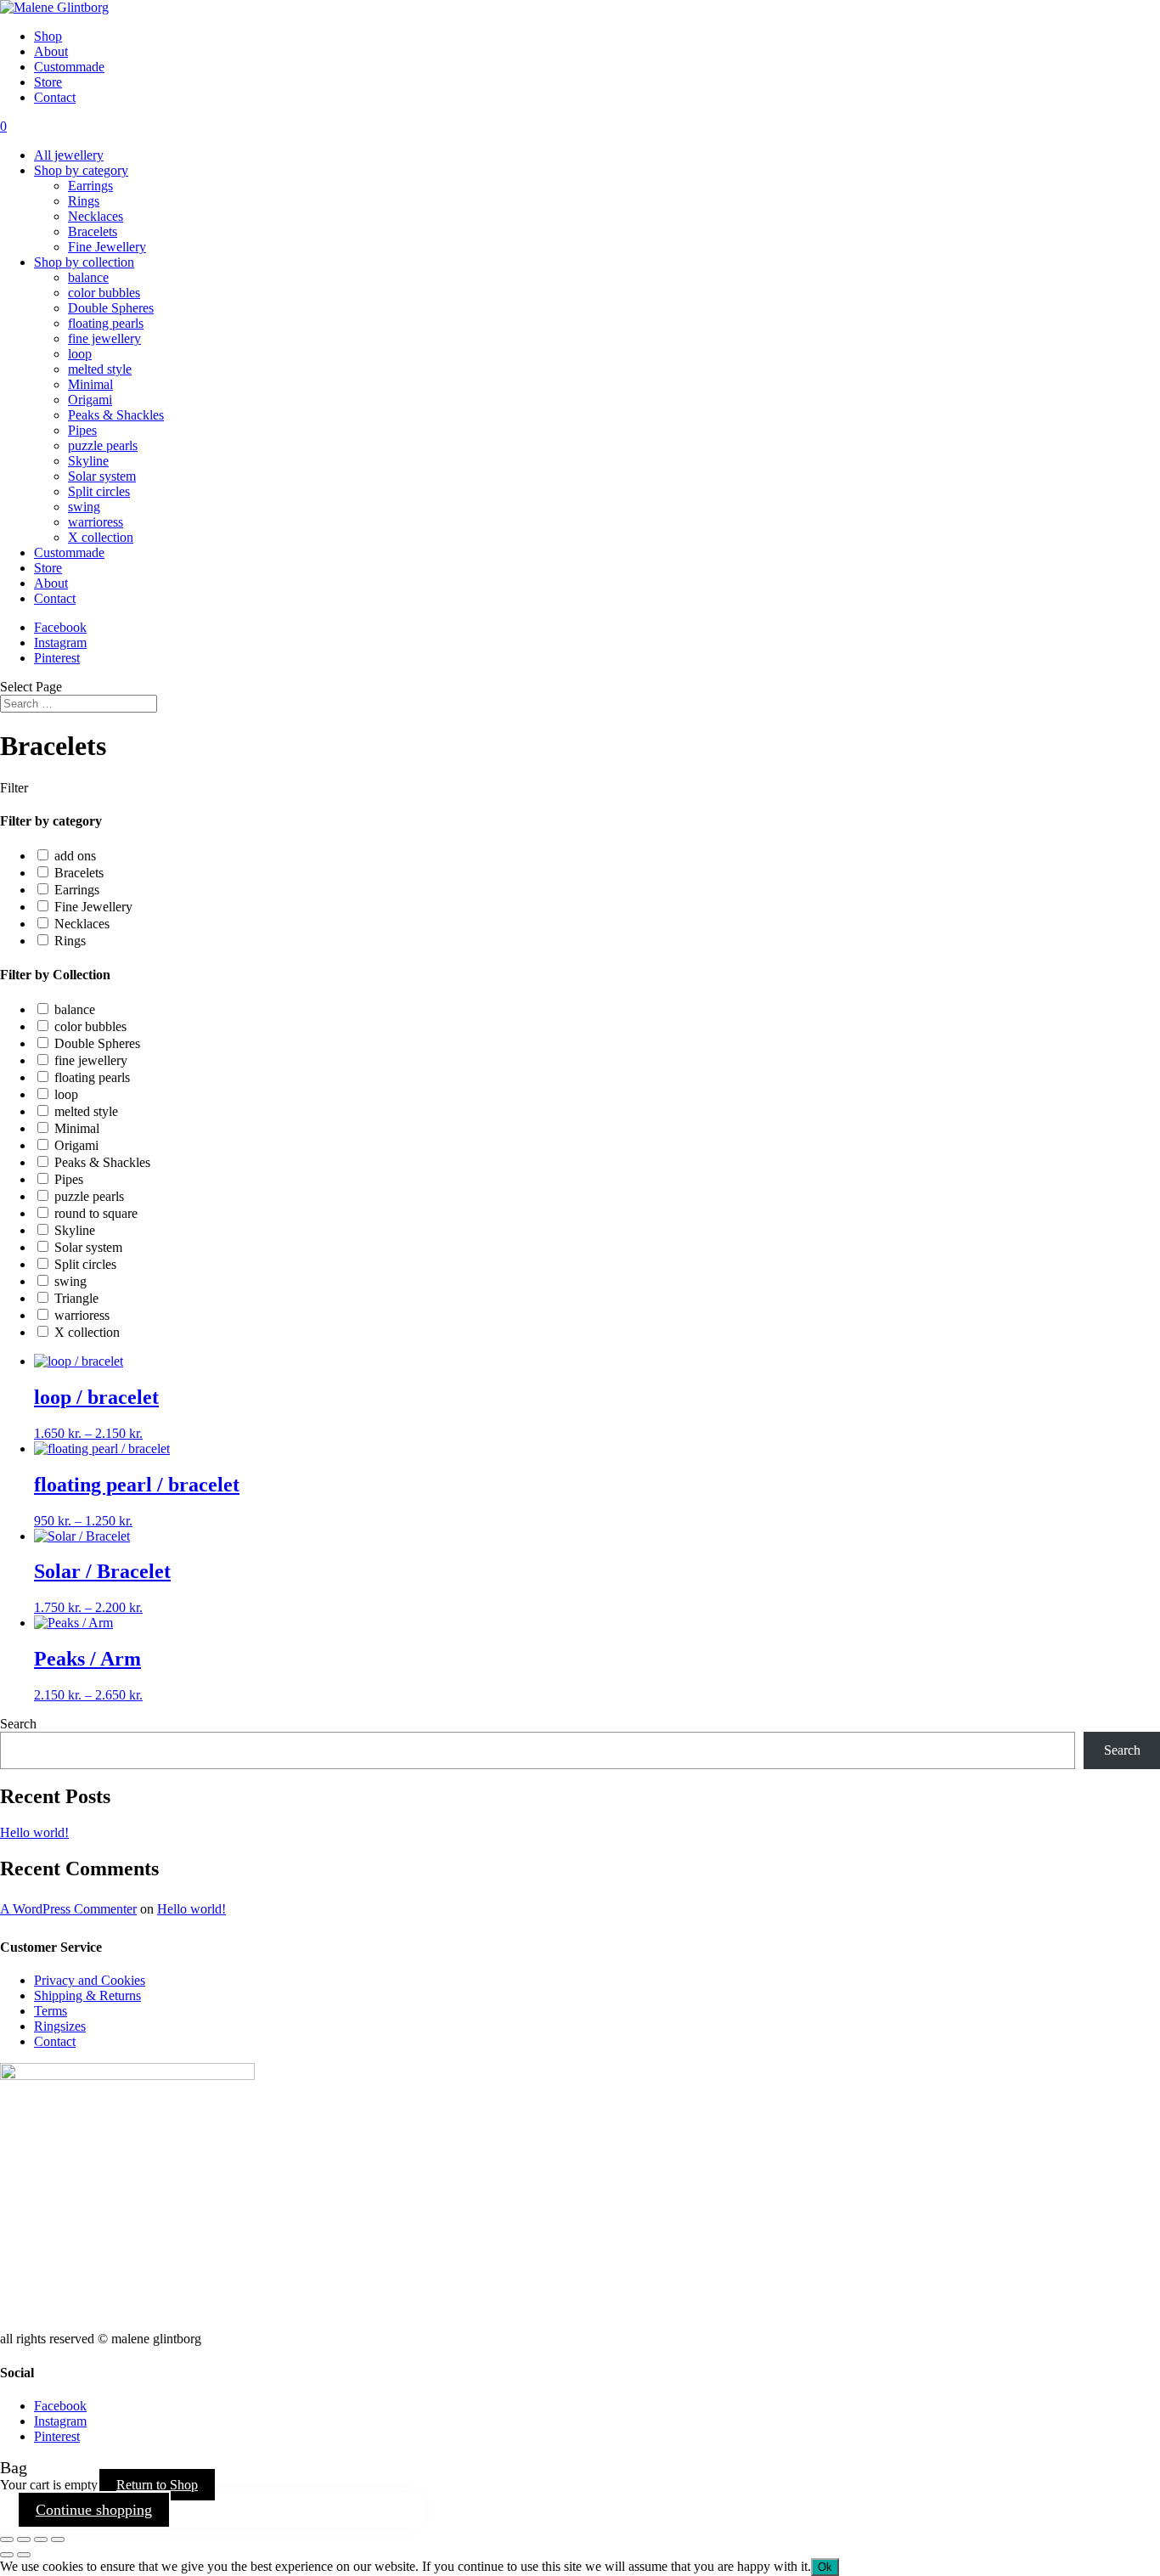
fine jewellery (104, 338)
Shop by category (81, 170)
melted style (100, 369)
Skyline (88, 461)
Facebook (60, 627)
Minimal (90, 384)
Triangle (76, 1298)
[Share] (41, 2539)
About (51, 51)
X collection (101, 537)
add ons (75, 856)
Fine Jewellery (107, 247)
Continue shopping (94, 2510)
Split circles (99, 491)
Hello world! (34, 1832)
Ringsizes (60, 2026)
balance (88, 277)
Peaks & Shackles (116, 415)
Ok (825, 2567)
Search (18, 1724)
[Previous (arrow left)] (7, 2555)
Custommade (69, 67)
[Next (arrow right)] (24, 2555)
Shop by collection (84, 262)
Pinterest (57, 658)
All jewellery (69, 155)
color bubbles (104, 293)
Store (48, 82)
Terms (51, 2011)
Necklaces (96, 216)
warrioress (96, 522)
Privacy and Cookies (90, 1980)
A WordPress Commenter (68, 1909)
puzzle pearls (103, 445)
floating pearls (106, 323)
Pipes (82, 430)
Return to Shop (157, 2485)
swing (84, 507)
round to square (96, 1213)
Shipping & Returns (87, 1995)
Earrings (90, 186)
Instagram (60, 643)
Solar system (102, 476)
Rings (84, 201)
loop (80, 354)
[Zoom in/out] (7, 2539)
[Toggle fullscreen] (24, 2539)
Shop (48, 36)
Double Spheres (111, 308)
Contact (55, 97)
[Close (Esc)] (58, 2539)
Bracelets (93, 231)
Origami (90, 400)
